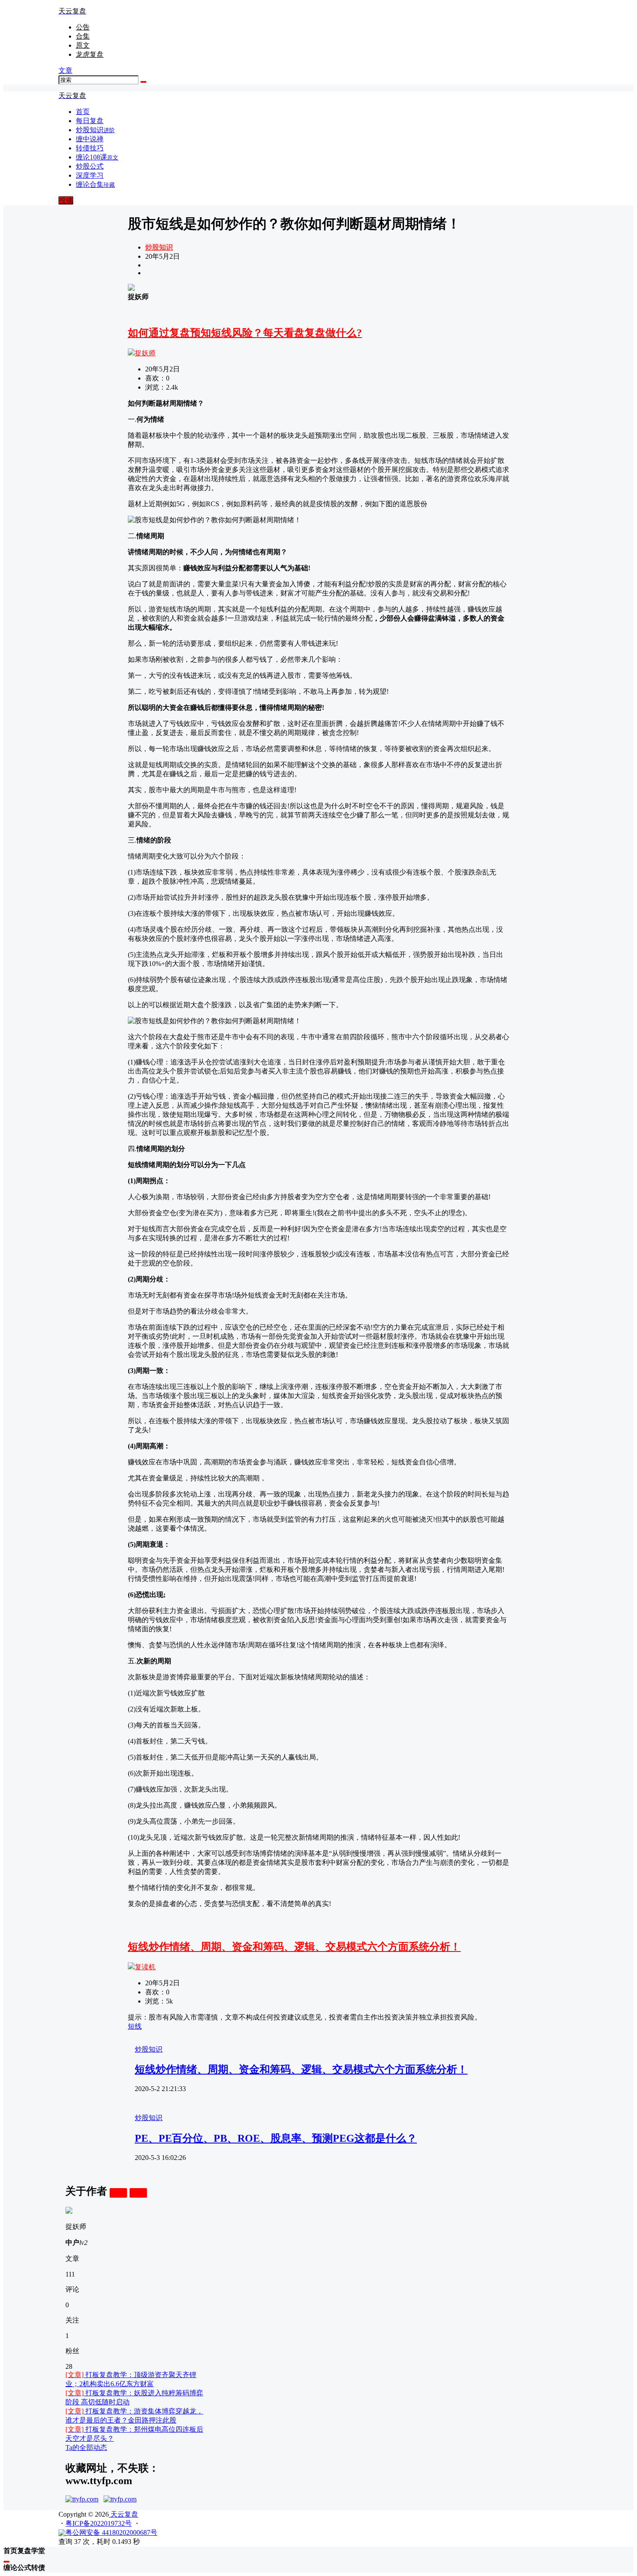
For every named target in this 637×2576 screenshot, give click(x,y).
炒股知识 (159, 247)
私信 (138, 2193)
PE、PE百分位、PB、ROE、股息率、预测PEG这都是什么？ (276, 2138)
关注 (118, 2193)
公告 (83, 27)
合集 (83, 36)
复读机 (145, 1967)
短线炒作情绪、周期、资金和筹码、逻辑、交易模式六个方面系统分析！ (294, 1947)
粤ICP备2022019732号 (99, 2523)
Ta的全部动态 (86, 2448)
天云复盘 (123, 2514)
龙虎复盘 (90, 54)
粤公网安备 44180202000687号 (111, 2532)
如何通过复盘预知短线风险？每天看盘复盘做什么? (245, 333)
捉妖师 (145, 353)
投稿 (66, 200)
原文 (83, 45)
